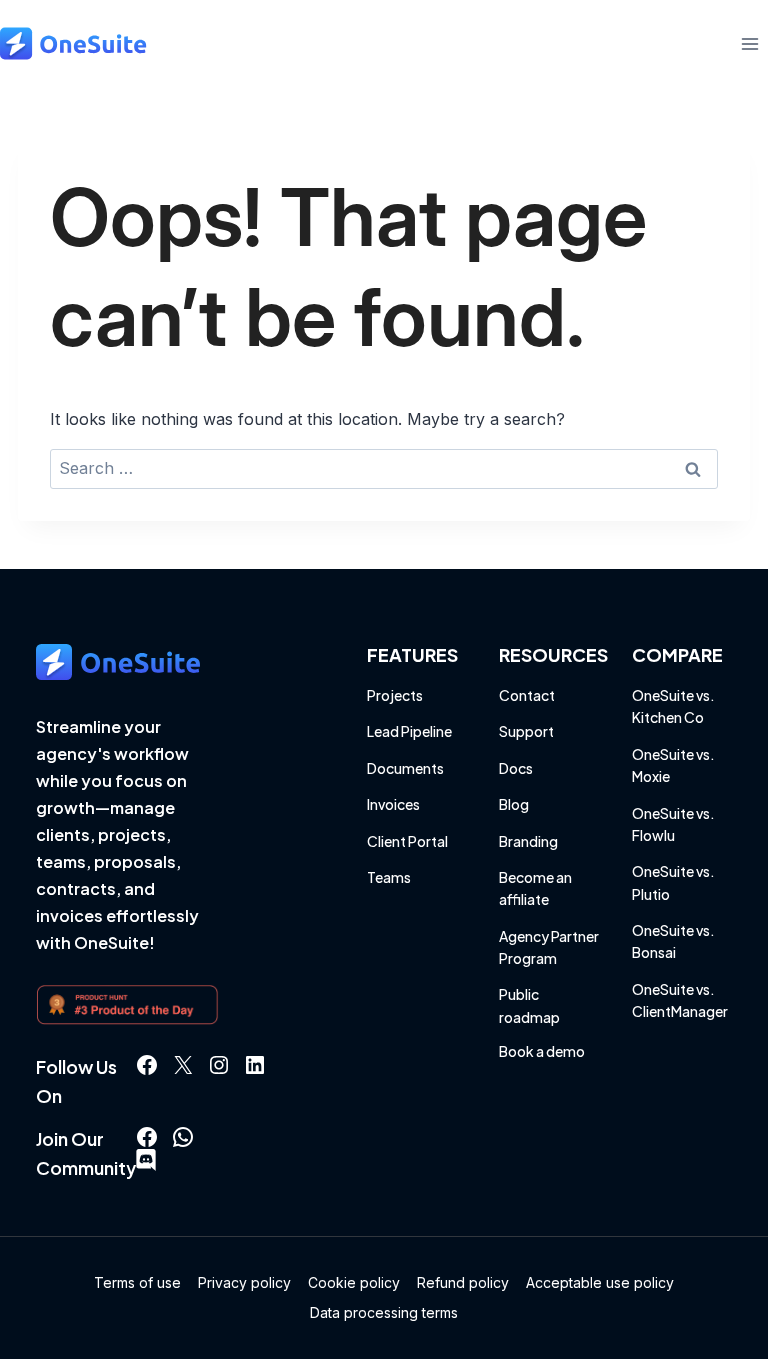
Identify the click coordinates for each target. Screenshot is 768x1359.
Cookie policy (354, 1282)
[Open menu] (749, 43)
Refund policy (463, 1282)
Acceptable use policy (600, 1282)
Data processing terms (384, 1312)
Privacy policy (244, 1282)
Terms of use (137, 1282)
